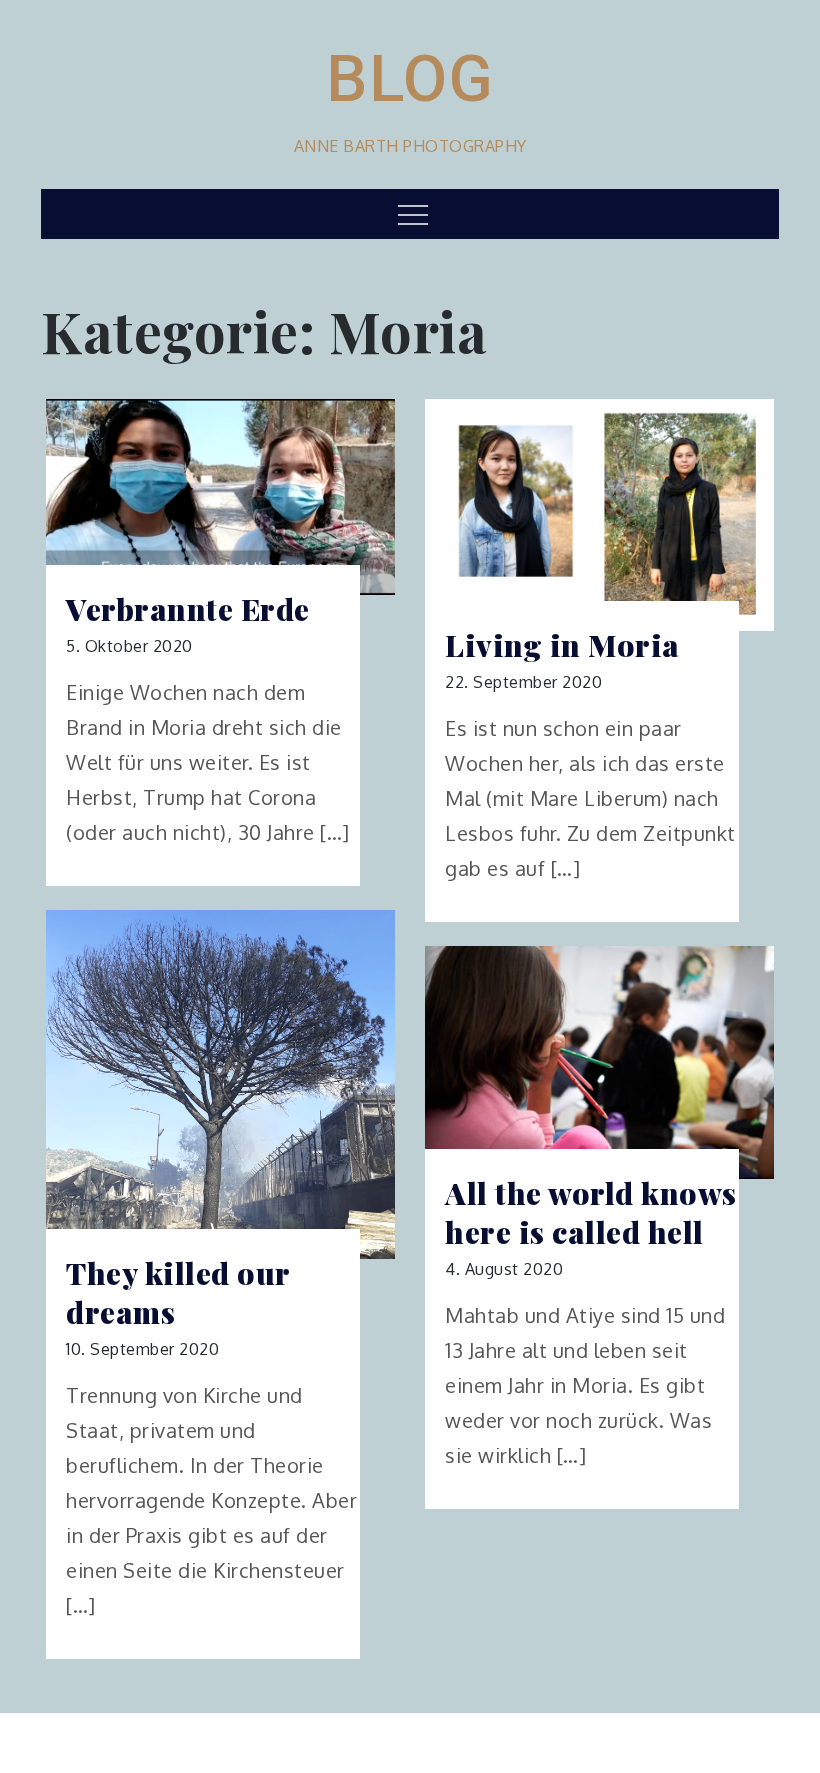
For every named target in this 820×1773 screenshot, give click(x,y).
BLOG (410, 79)
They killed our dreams (178, 1293)
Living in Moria (562, 645)
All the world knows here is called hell (591, 1213)
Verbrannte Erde (188, 609)
